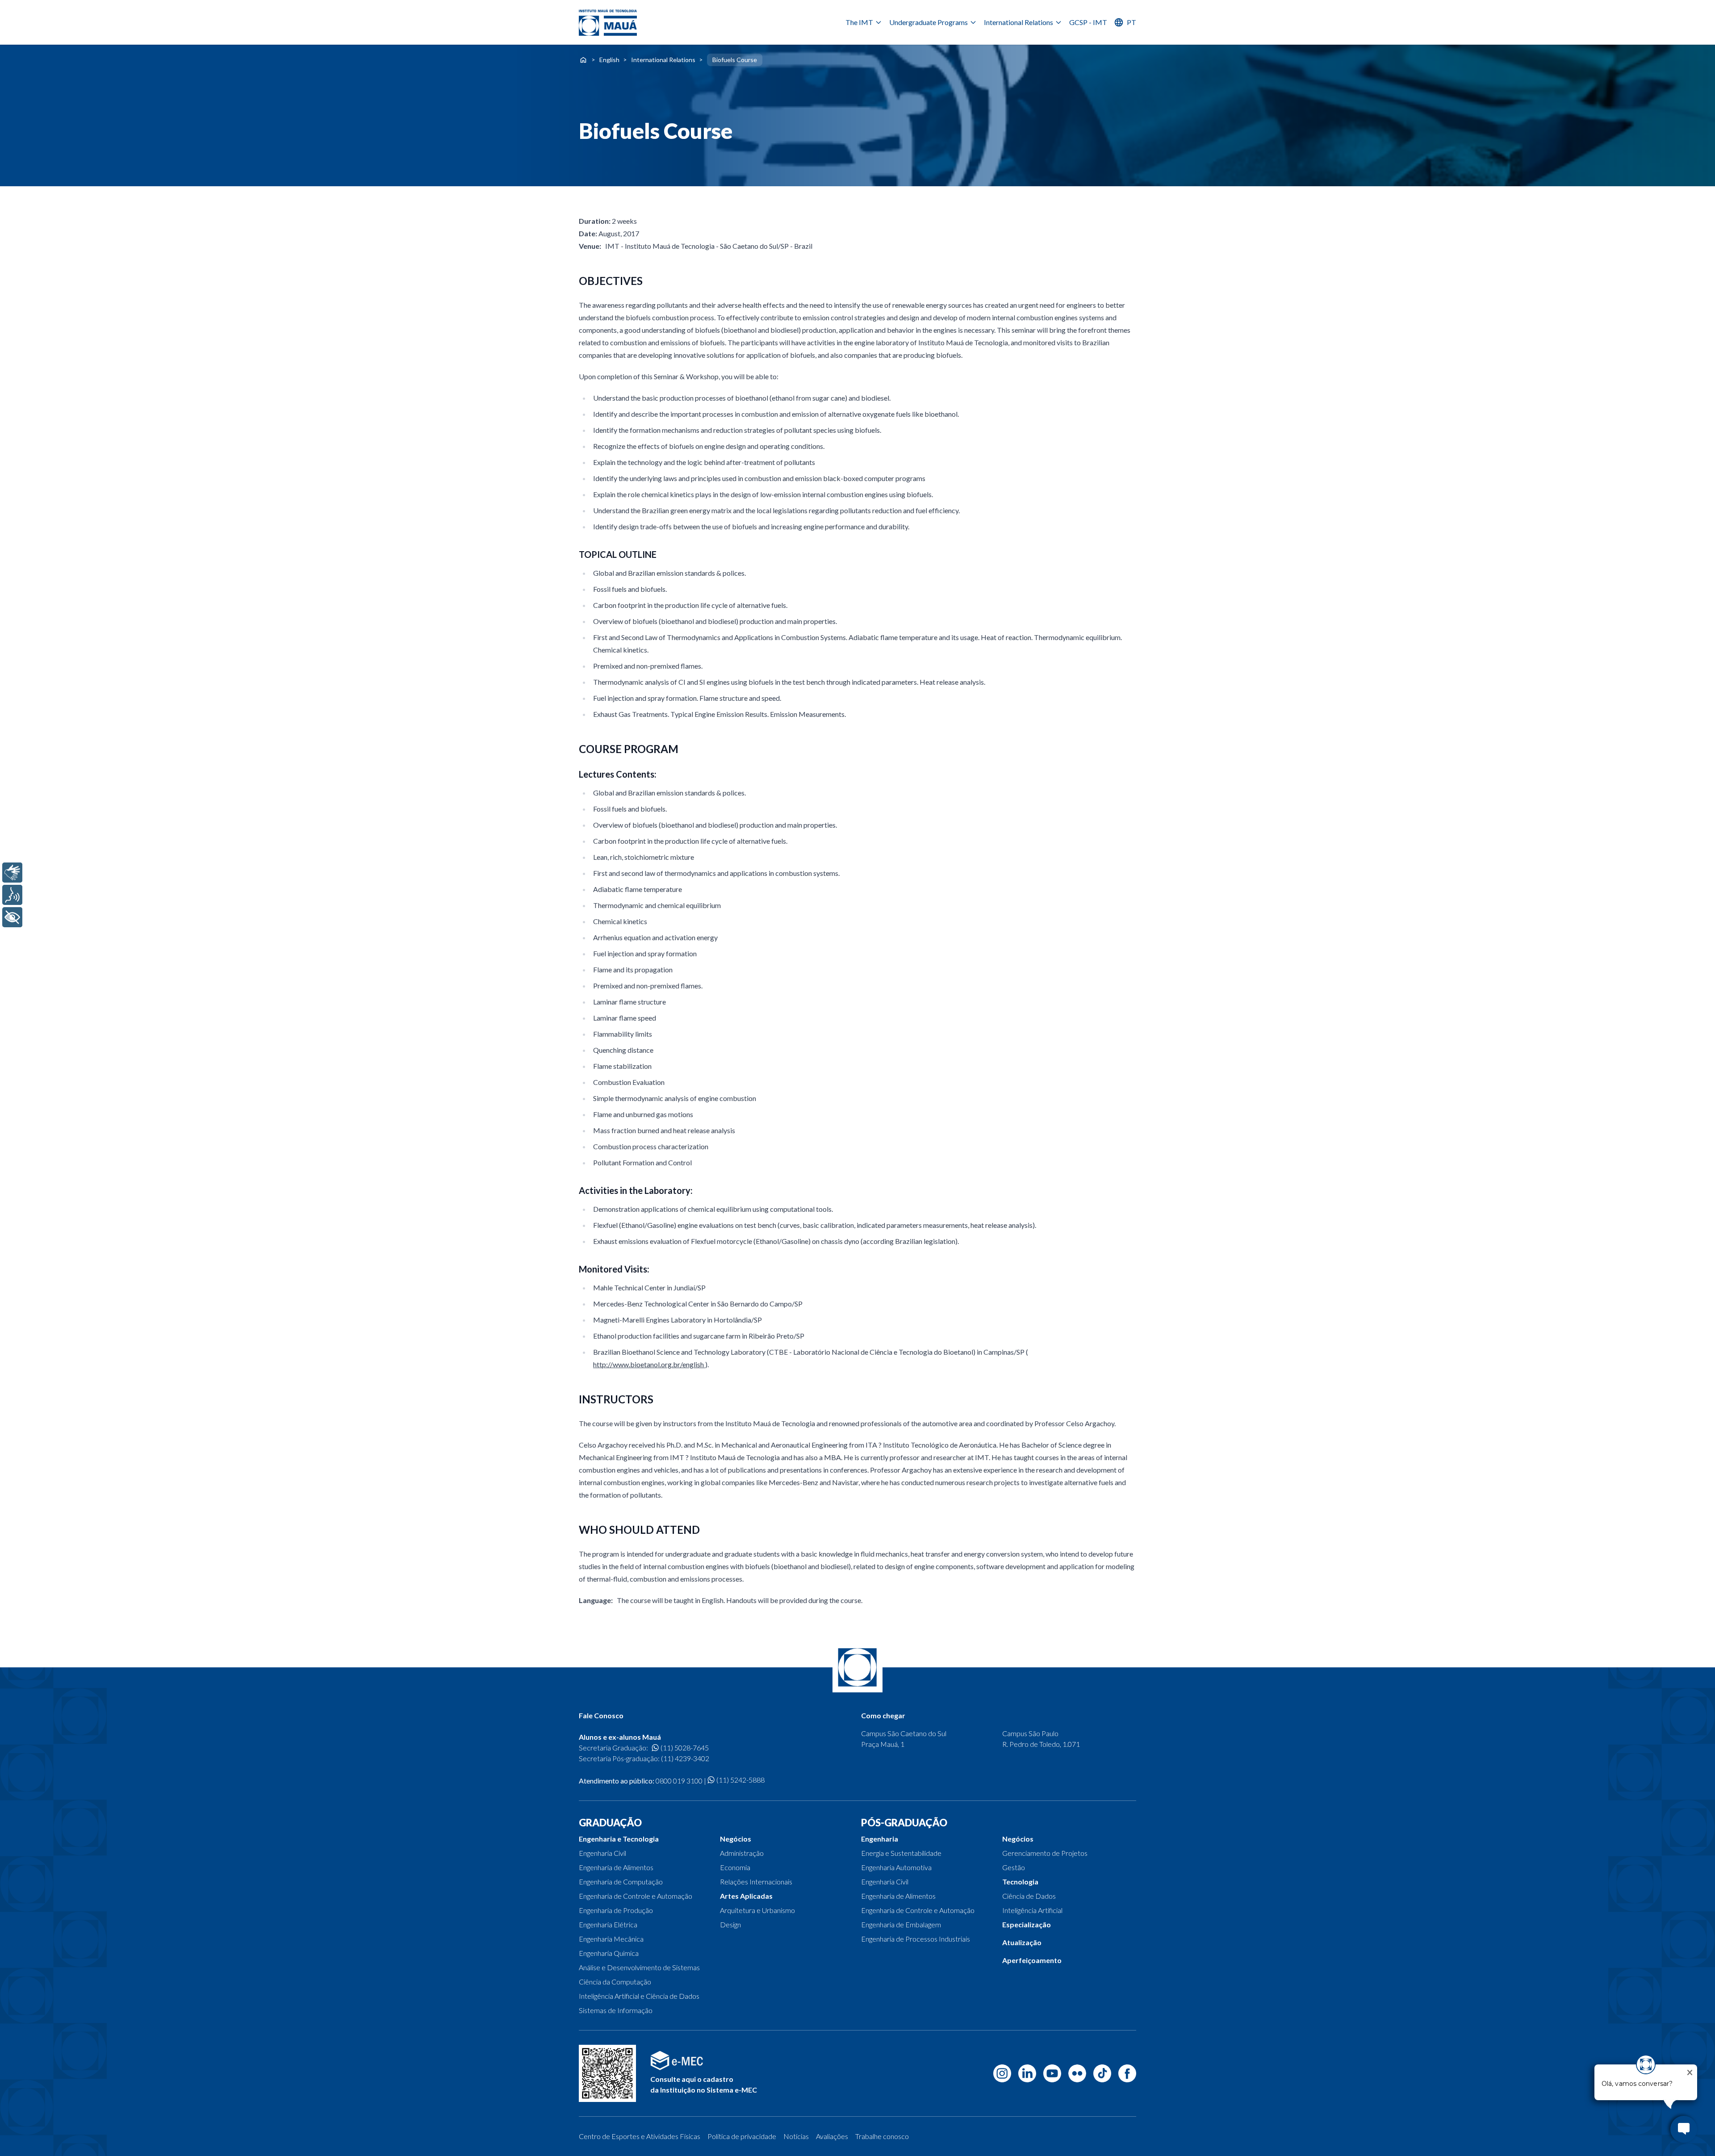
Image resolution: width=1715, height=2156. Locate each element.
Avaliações (832, 2136)
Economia (735, 1867)
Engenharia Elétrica (608, 1924)
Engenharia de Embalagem (901, 1924)
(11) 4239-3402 (685, 1758)
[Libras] (12, 873)
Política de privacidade (742, 2136)
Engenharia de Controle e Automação (636, 1896)
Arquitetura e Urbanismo (757, 1910)
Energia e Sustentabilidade (901, 1853)
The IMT (859, 22)
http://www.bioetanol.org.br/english (649, 1364)
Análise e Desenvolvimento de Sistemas (639, 1967)
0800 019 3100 (679, 1781)
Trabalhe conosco (882, 2136)
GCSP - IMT (1088, 22)
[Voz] (12, 895)
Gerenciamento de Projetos (1045, 1853)
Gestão (1014, 1867)
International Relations (1019, 22)
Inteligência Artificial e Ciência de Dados (639, 1996)
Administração (742, 1853)
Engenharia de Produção (616, 1910)
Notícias (796, 2136)
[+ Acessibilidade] (12, 917)
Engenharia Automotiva (896, 1867)
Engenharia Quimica (609, 1953)
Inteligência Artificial (1032, 1910)
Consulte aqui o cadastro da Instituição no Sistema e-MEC (704, 2084)
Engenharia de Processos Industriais (916, 1939)
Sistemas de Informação (616, 2010)
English (609, 60)
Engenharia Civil (602, 1853)
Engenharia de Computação (621, 1882)
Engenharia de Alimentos (616, 1867)
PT (1131, 22)
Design (730, 1924)
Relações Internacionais (756, 1882)
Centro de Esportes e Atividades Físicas (640, 2136)
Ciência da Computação (615, 1982)
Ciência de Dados (1029, 1896)
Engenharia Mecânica (611, 1939)
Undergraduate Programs (929, 22)
